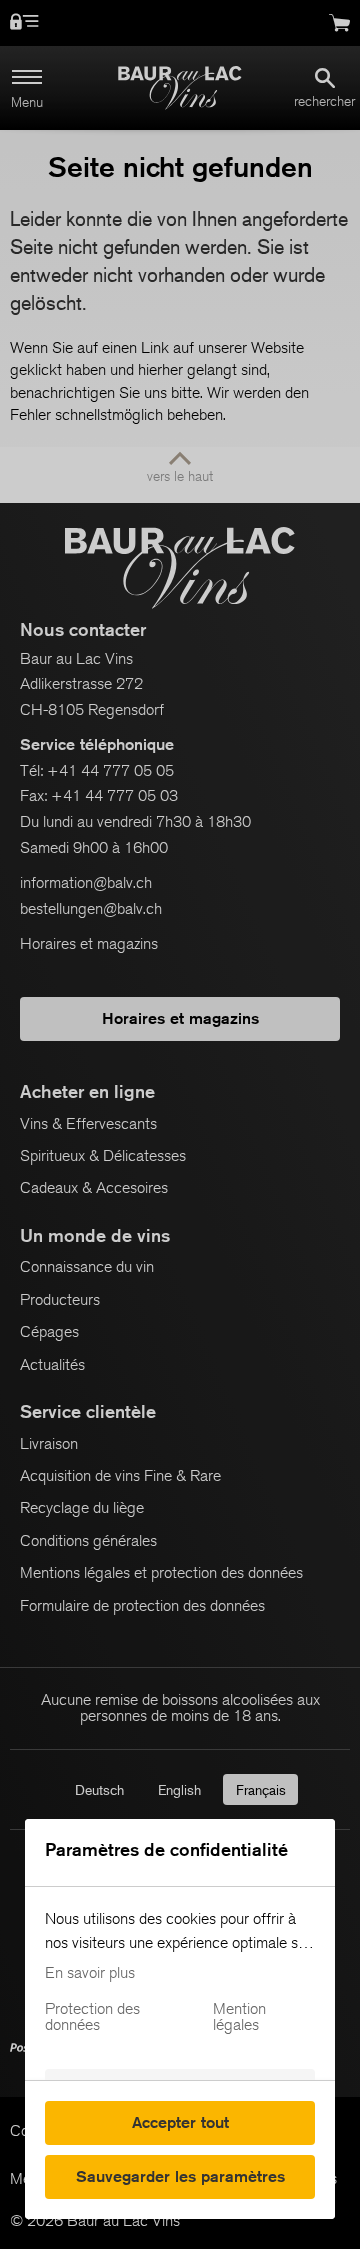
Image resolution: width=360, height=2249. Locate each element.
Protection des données (92, 2017)
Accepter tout (180, 2122)
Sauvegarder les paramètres (180, 2176)
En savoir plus (90, 1973)
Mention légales (239, 2017)
